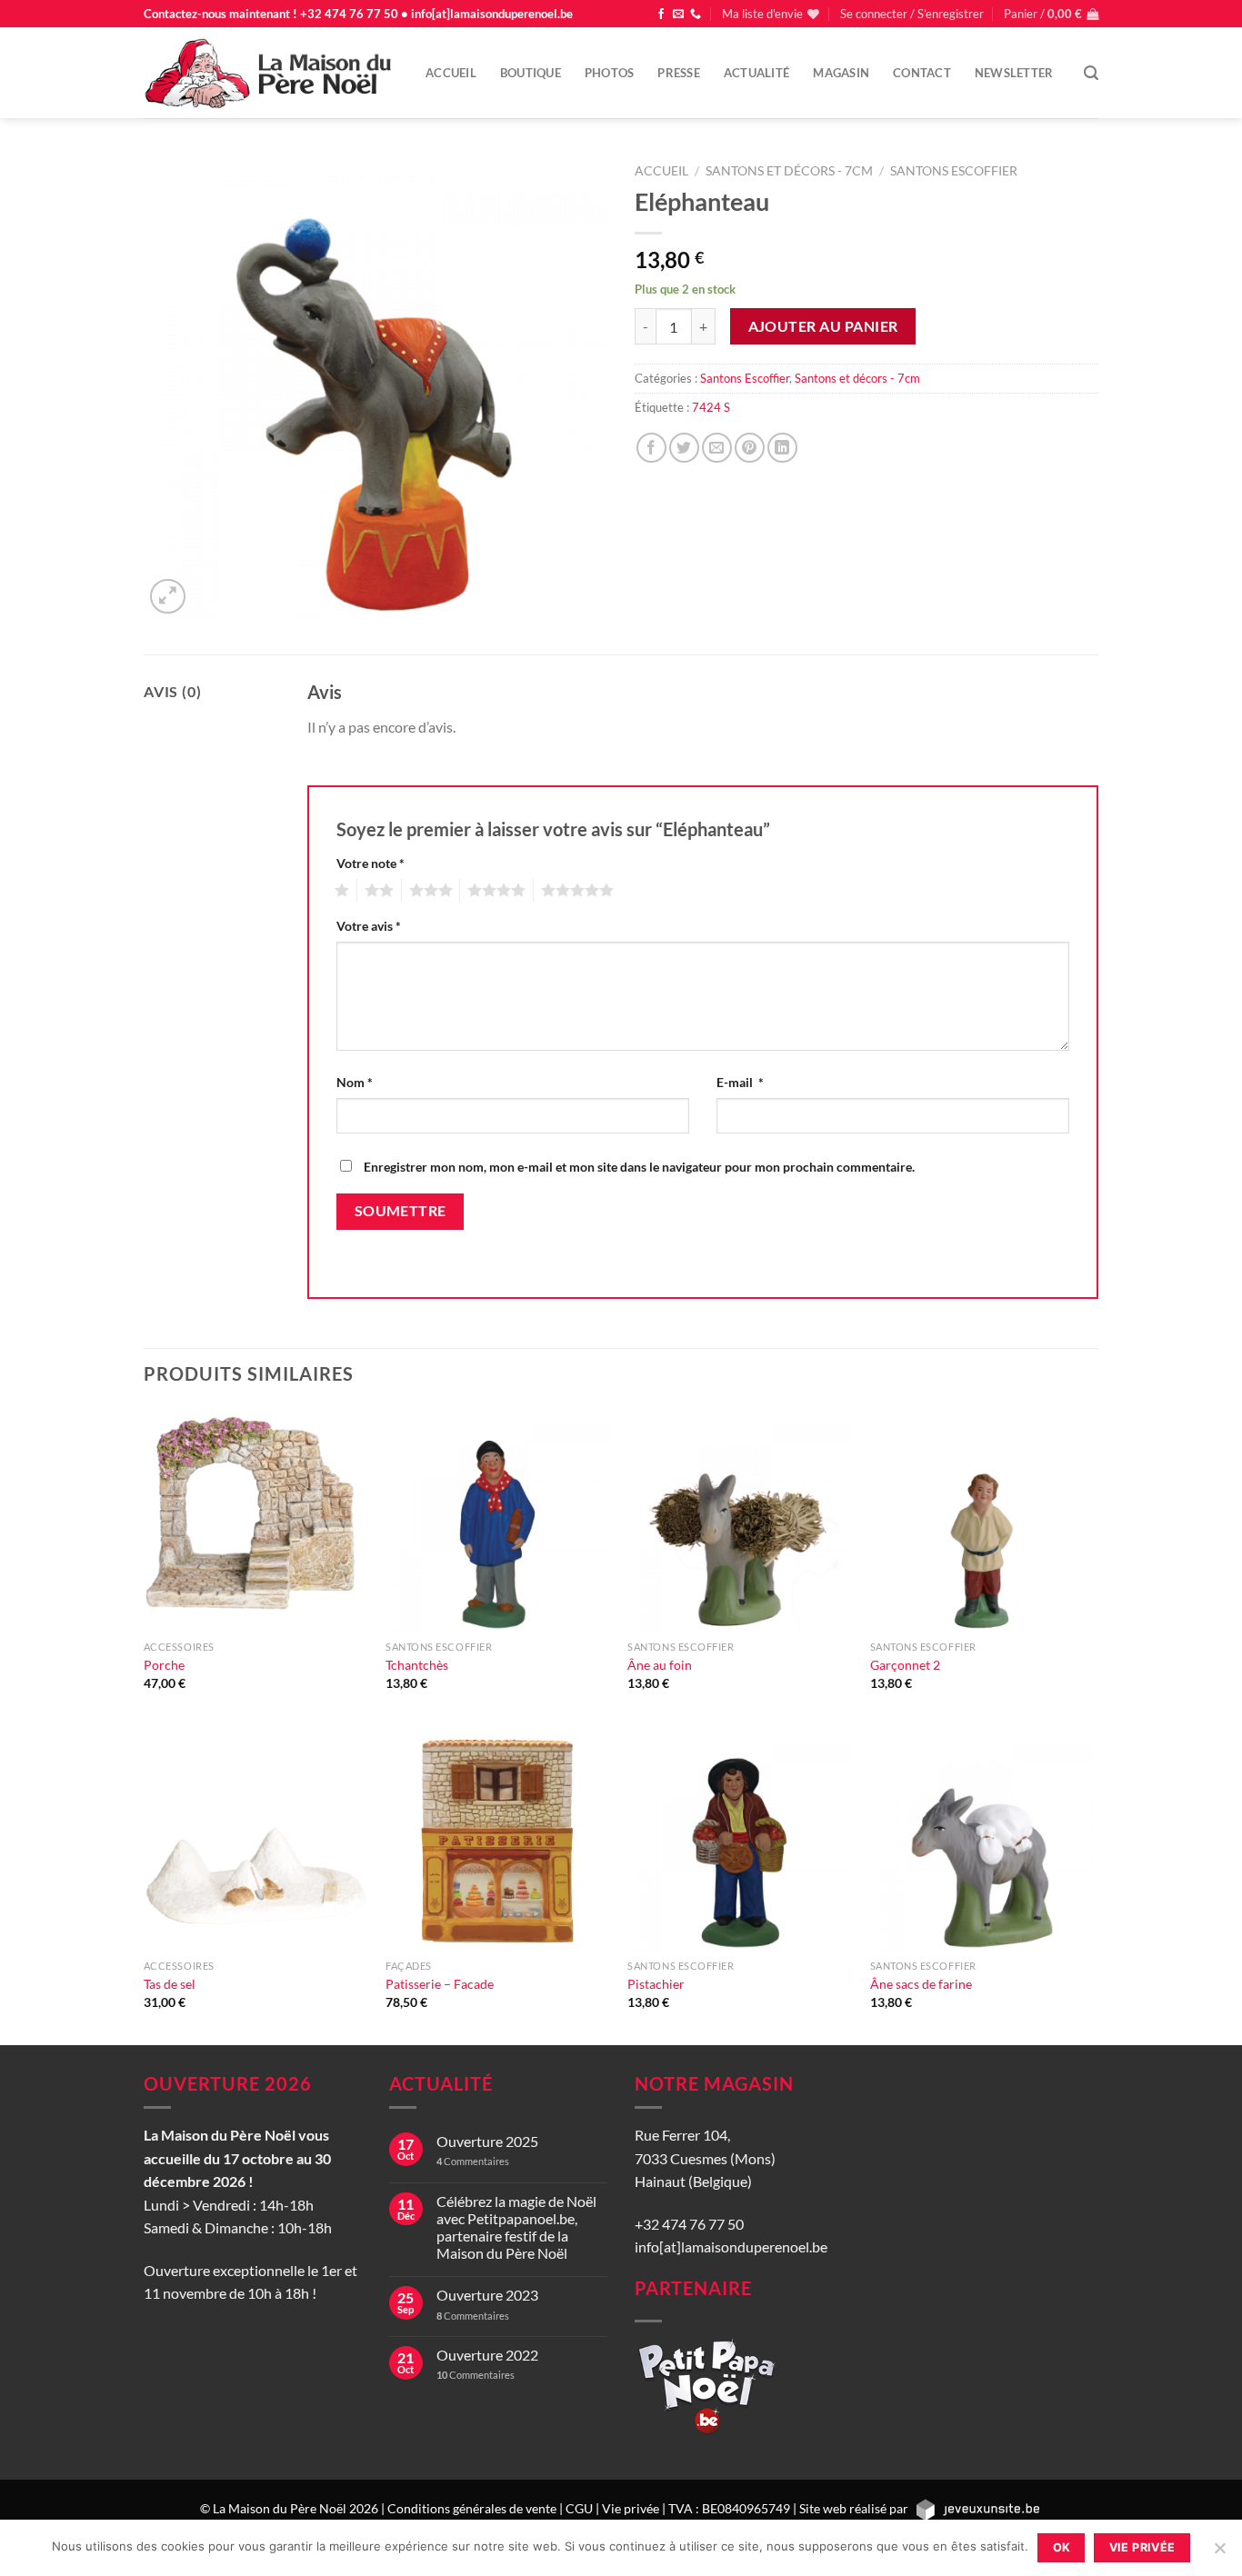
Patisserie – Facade (440, 1984)
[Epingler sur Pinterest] (750, 448)
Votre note (371, 863)
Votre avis (369, 926)
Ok (1062, 2547)
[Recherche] (1091, 73)
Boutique (531, 73)
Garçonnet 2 (905, 1665)
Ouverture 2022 (487, 2355)
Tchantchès (417, 1665)
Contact (922, 73)
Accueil (451, 73)
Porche (164, 1665)
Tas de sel (170, 1984)
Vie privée (631, 2508)
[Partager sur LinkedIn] (782, 448)
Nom (355, 1082)
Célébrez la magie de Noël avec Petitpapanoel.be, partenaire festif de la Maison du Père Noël (516, 2227)
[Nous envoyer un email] (678, 15)
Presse (679, 73)
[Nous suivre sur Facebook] (661, 15)
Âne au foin (660, 1665)
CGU (579, 2508)
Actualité (756, 73)
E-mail (740, 1082)
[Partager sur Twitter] (684, 448)
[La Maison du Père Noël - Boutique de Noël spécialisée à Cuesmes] (271, 73)
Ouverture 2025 (487, 2141)
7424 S (711, 407)
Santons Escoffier (954, 171)
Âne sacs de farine (921, 1984)
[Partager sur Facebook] (651, 448)
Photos (610, 73)
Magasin (841, 73)
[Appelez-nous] (696, 15)
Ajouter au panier (823, 326)
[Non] (1219, 2553)
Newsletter (1014, 73)
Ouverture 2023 (487, 2295)
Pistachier (656, 1984)
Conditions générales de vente (472, 2508)
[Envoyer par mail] (717, 448)
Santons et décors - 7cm (789, 171)
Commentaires (473, 2161)
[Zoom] (168, 597)
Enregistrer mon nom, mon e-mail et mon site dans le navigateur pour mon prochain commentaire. (639, 1167)
